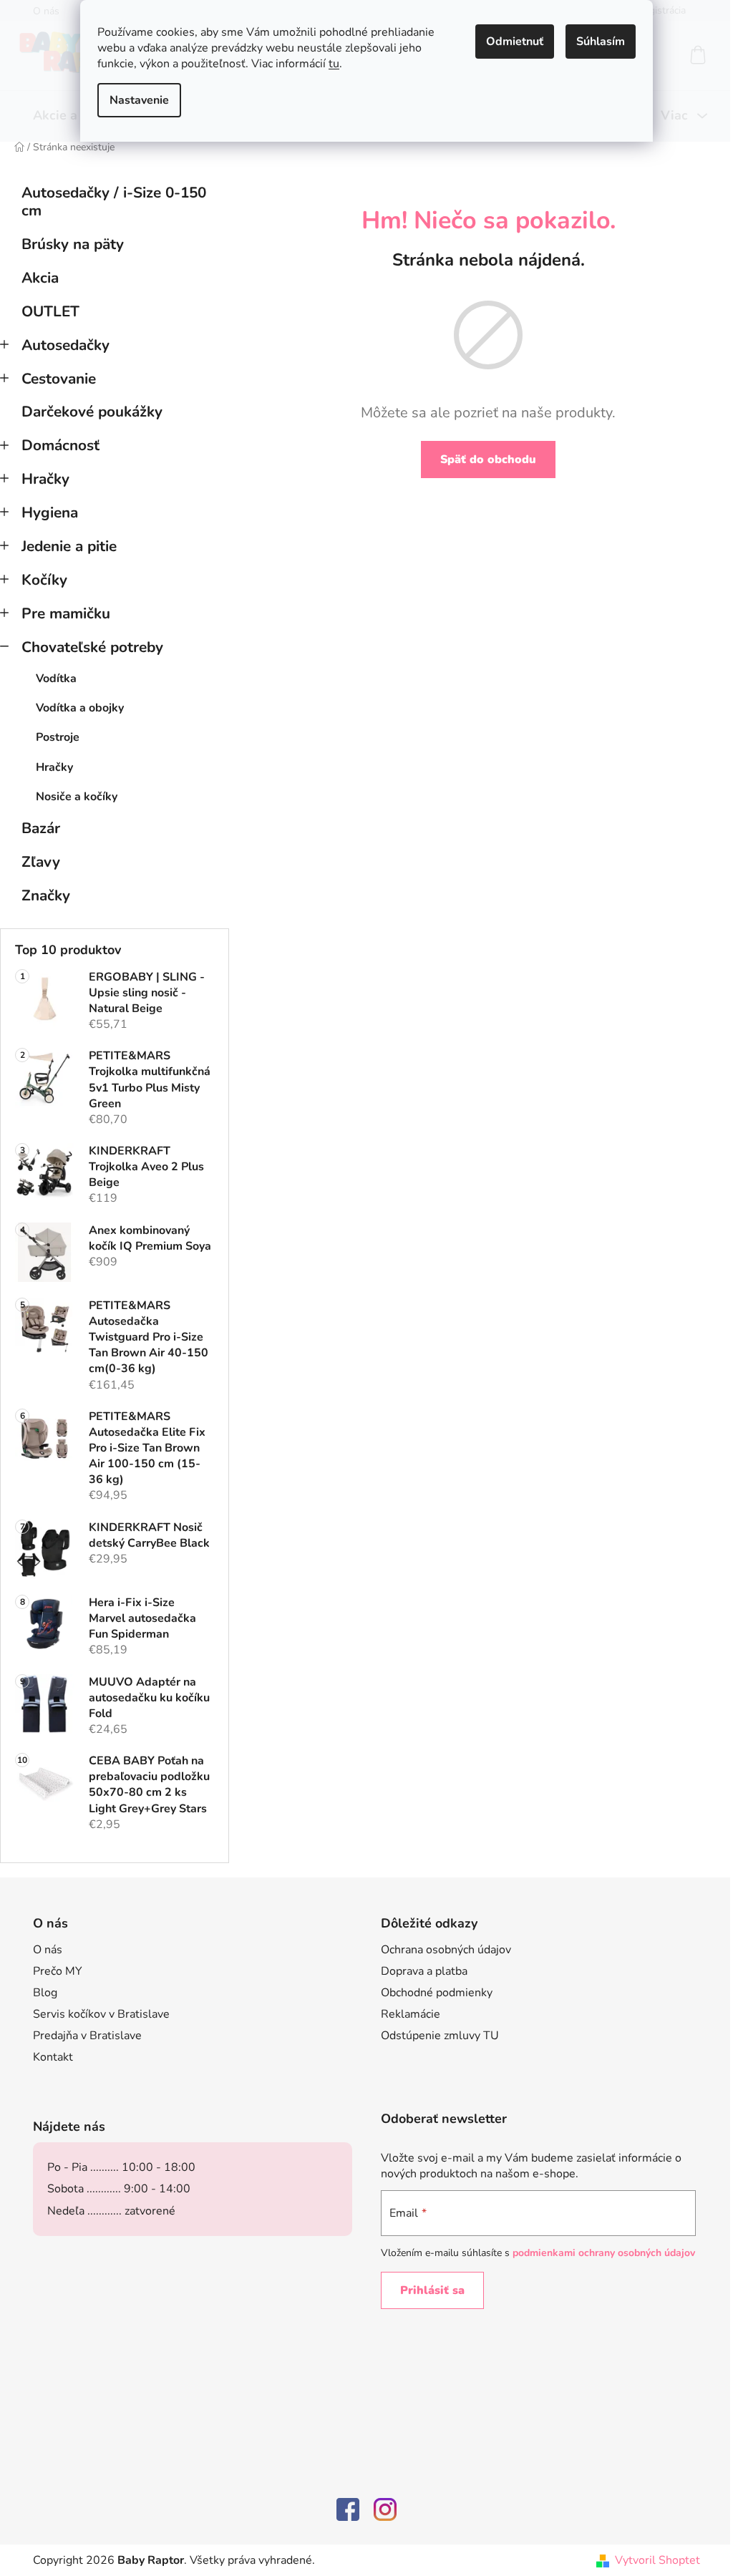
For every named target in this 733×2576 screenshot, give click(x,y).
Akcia (40, 278)
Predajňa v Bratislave (87, 2036)
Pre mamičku (66, 613)
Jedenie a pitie (69, 546)
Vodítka (56, 679)
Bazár (41, 828)
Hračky (45, 479)
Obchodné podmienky (437, 1993)
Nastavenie (139, 100)
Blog (45, 1993)
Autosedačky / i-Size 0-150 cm (114, 201)
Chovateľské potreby (92, 647)
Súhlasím (601, 42)
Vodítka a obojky (80, 708)
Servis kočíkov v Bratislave (101, 2014)
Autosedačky (65, 345)
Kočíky (44, 580)
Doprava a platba (424, 1971)
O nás (48, 1950)
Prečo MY (58, 1971)
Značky (46, 895)
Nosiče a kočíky (77, 797)
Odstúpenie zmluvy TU (440, 2036)
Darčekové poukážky (92, 412)
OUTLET (50, 311)
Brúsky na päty (73, 244)
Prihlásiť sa (432, 2290)
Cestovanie (59, 379)
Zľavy (41, 862)
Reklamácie (411, 2014)
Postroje (58, 737)
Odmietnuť (515, 42)
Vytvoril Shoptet (657, 2560)
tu (334, 64)
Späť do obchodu (488, 460)
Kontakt (53, 2057)
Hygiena (50, 512)
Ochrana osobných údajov (446, 1950)
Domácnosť (60, 445)
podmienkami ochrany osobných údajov (604, 2253)
